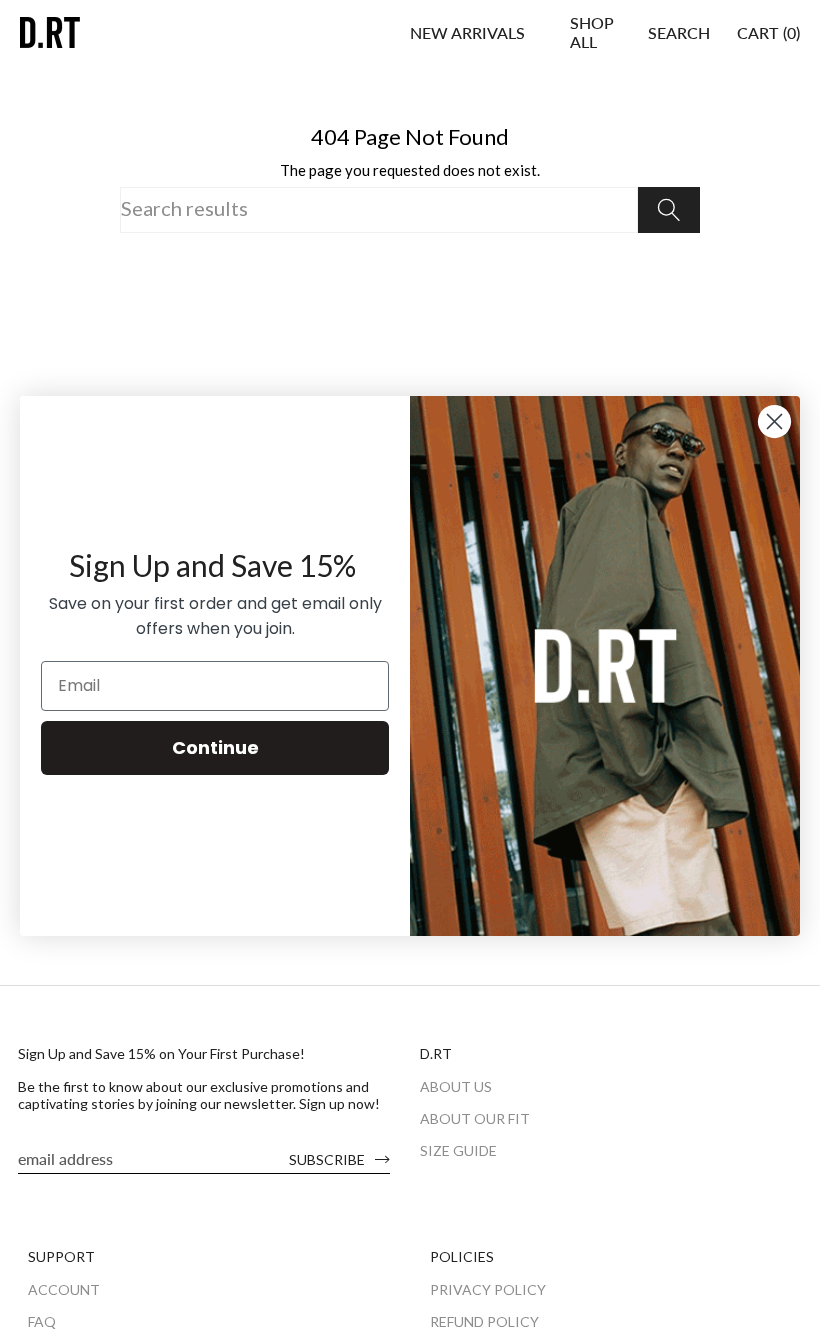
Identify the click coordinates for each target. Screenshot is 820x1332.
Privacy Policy (488, 1289)
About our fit (475, 1118)
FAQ (42, 1321)
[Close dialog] (774, 421)
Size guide (458, 1150)
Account (64, 1289)
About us (456, 1086)
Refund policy (484, 1321)
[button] (592, 32)
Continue (215, 747)
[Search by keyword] (669, 210)
